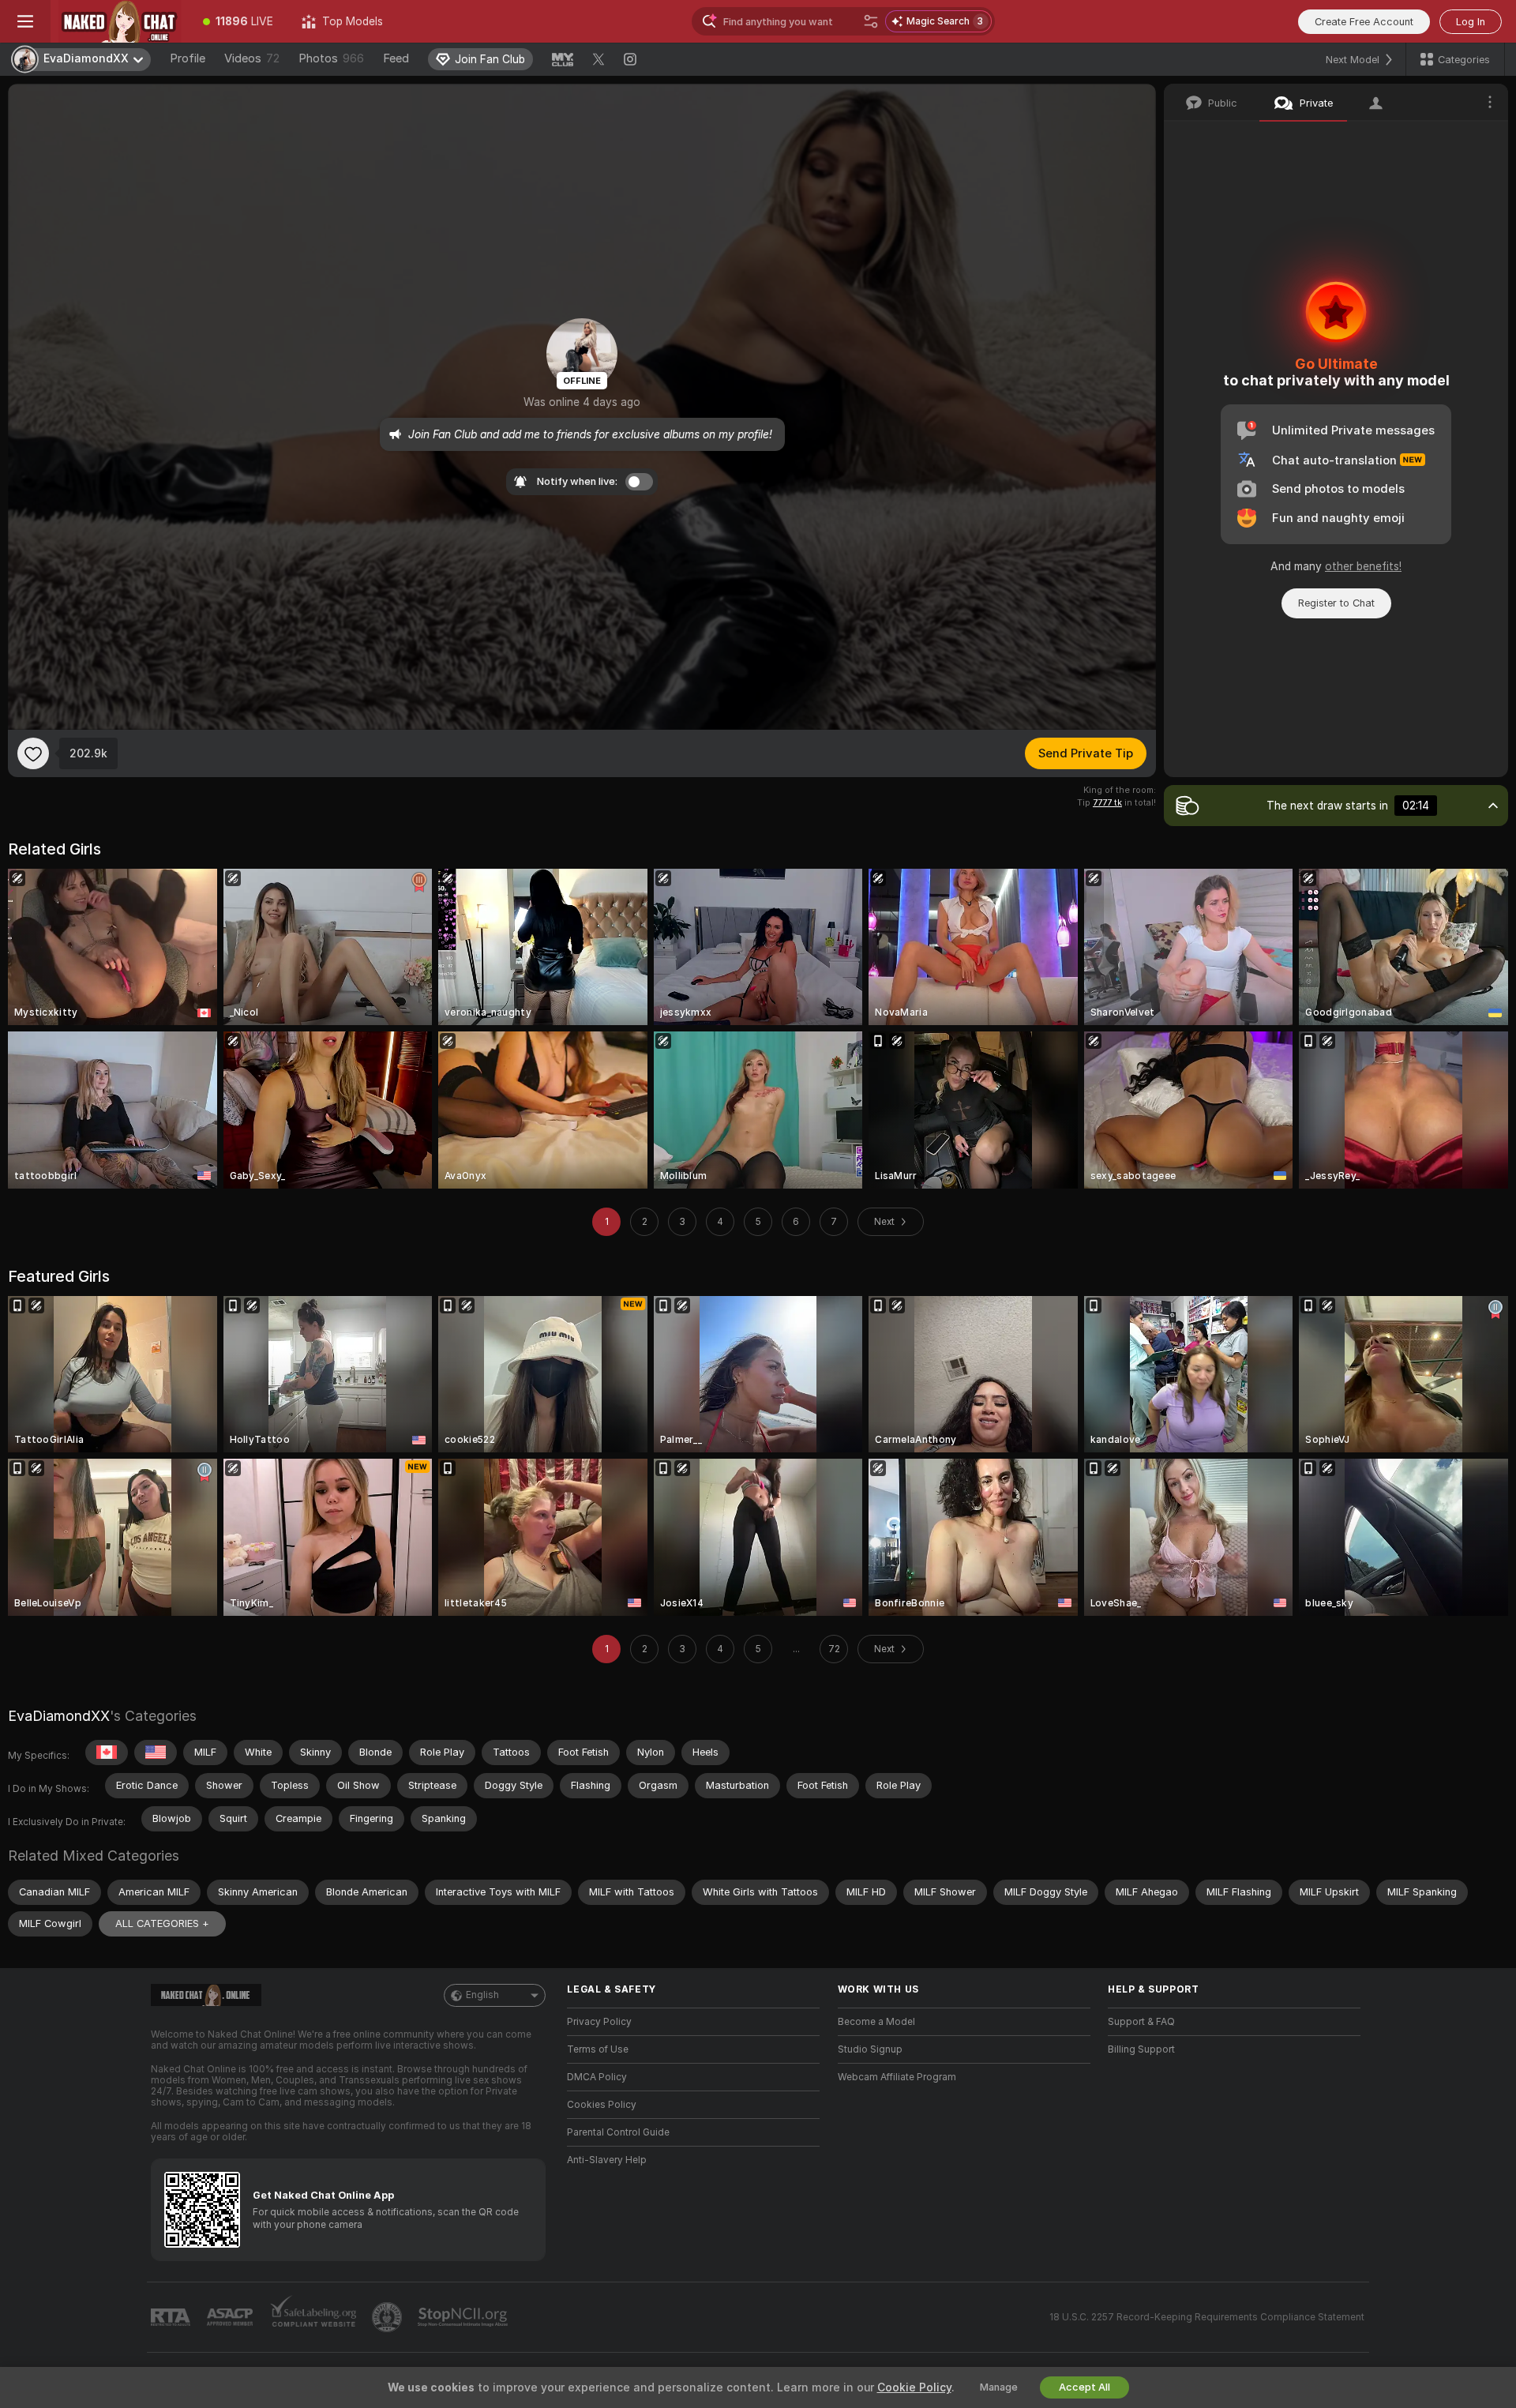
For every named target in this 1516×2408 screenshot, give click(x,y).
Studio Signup (870, 2049)
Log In (1471, 22)
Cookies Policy (602, 2105)
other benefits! (1363, 566)
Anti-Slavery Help (607, 2160)
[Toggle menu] (25, 21)
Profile (188, 58)
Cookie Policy (914, 2387)
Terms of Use (598, 2049)
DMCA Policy (597, 2077)
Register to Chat (1336, 603)
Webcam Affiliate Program (897, 2077)
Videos (252, 58)
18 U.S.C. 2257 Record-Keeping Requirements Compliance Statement (1207, 2317)
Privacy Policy (599, 2022)
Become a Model (876, 2022)
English (482, 1995)
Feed (396, 58)
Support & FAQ (1141, 2022)
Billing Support (1141, 2049)
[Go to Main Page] (120, 21)
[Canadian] (107, 1752)
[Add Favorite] (33, 753)
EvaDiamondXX (59, 1716)
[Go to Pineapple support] (388, 2317)
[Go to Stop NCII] (464, 2317)
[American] (156, 1752)
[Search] (871, 21)
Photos (331, 58)
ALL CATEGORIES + (162, 1923)
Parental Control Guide (618, 2132)
